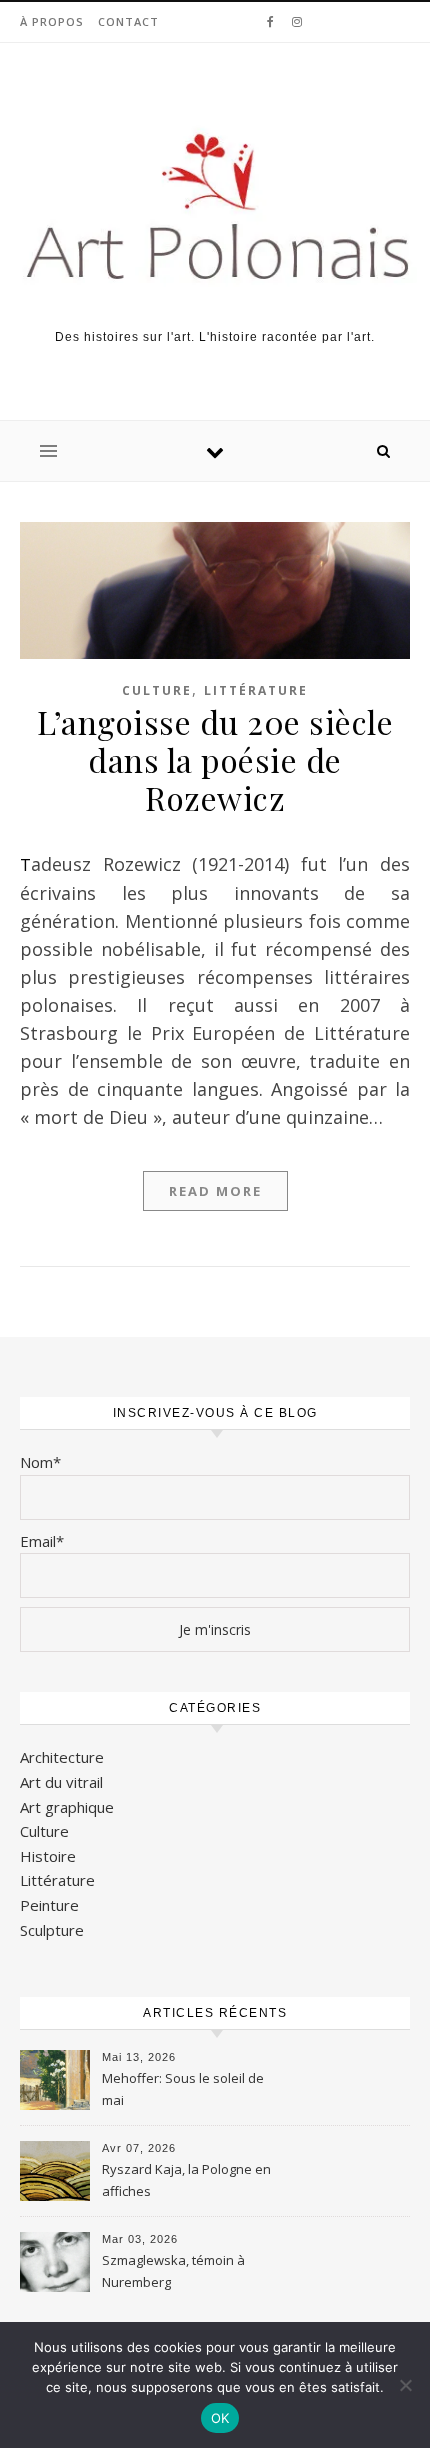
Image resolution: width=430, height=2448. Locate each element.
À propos (52, 21)
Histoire (48, 1856)
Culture (157, 690)
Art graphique (67, 1807)
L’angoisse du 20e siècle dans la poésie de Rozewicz (215, 759)
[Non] (405, 2385)
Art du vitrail (61, 1782)
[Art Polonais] (215, 208)
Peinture (49, 1905)
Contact (128, 21)
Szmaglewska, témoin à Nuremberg (173, 2271)
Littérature (256, 690)
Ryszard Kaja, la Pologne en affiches (186, 2180)
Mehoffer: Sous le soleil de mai (183, 2089)
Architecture (62, 1757)
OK (220, 2418)
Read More (215, 1191)
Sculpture (52, 1930)
